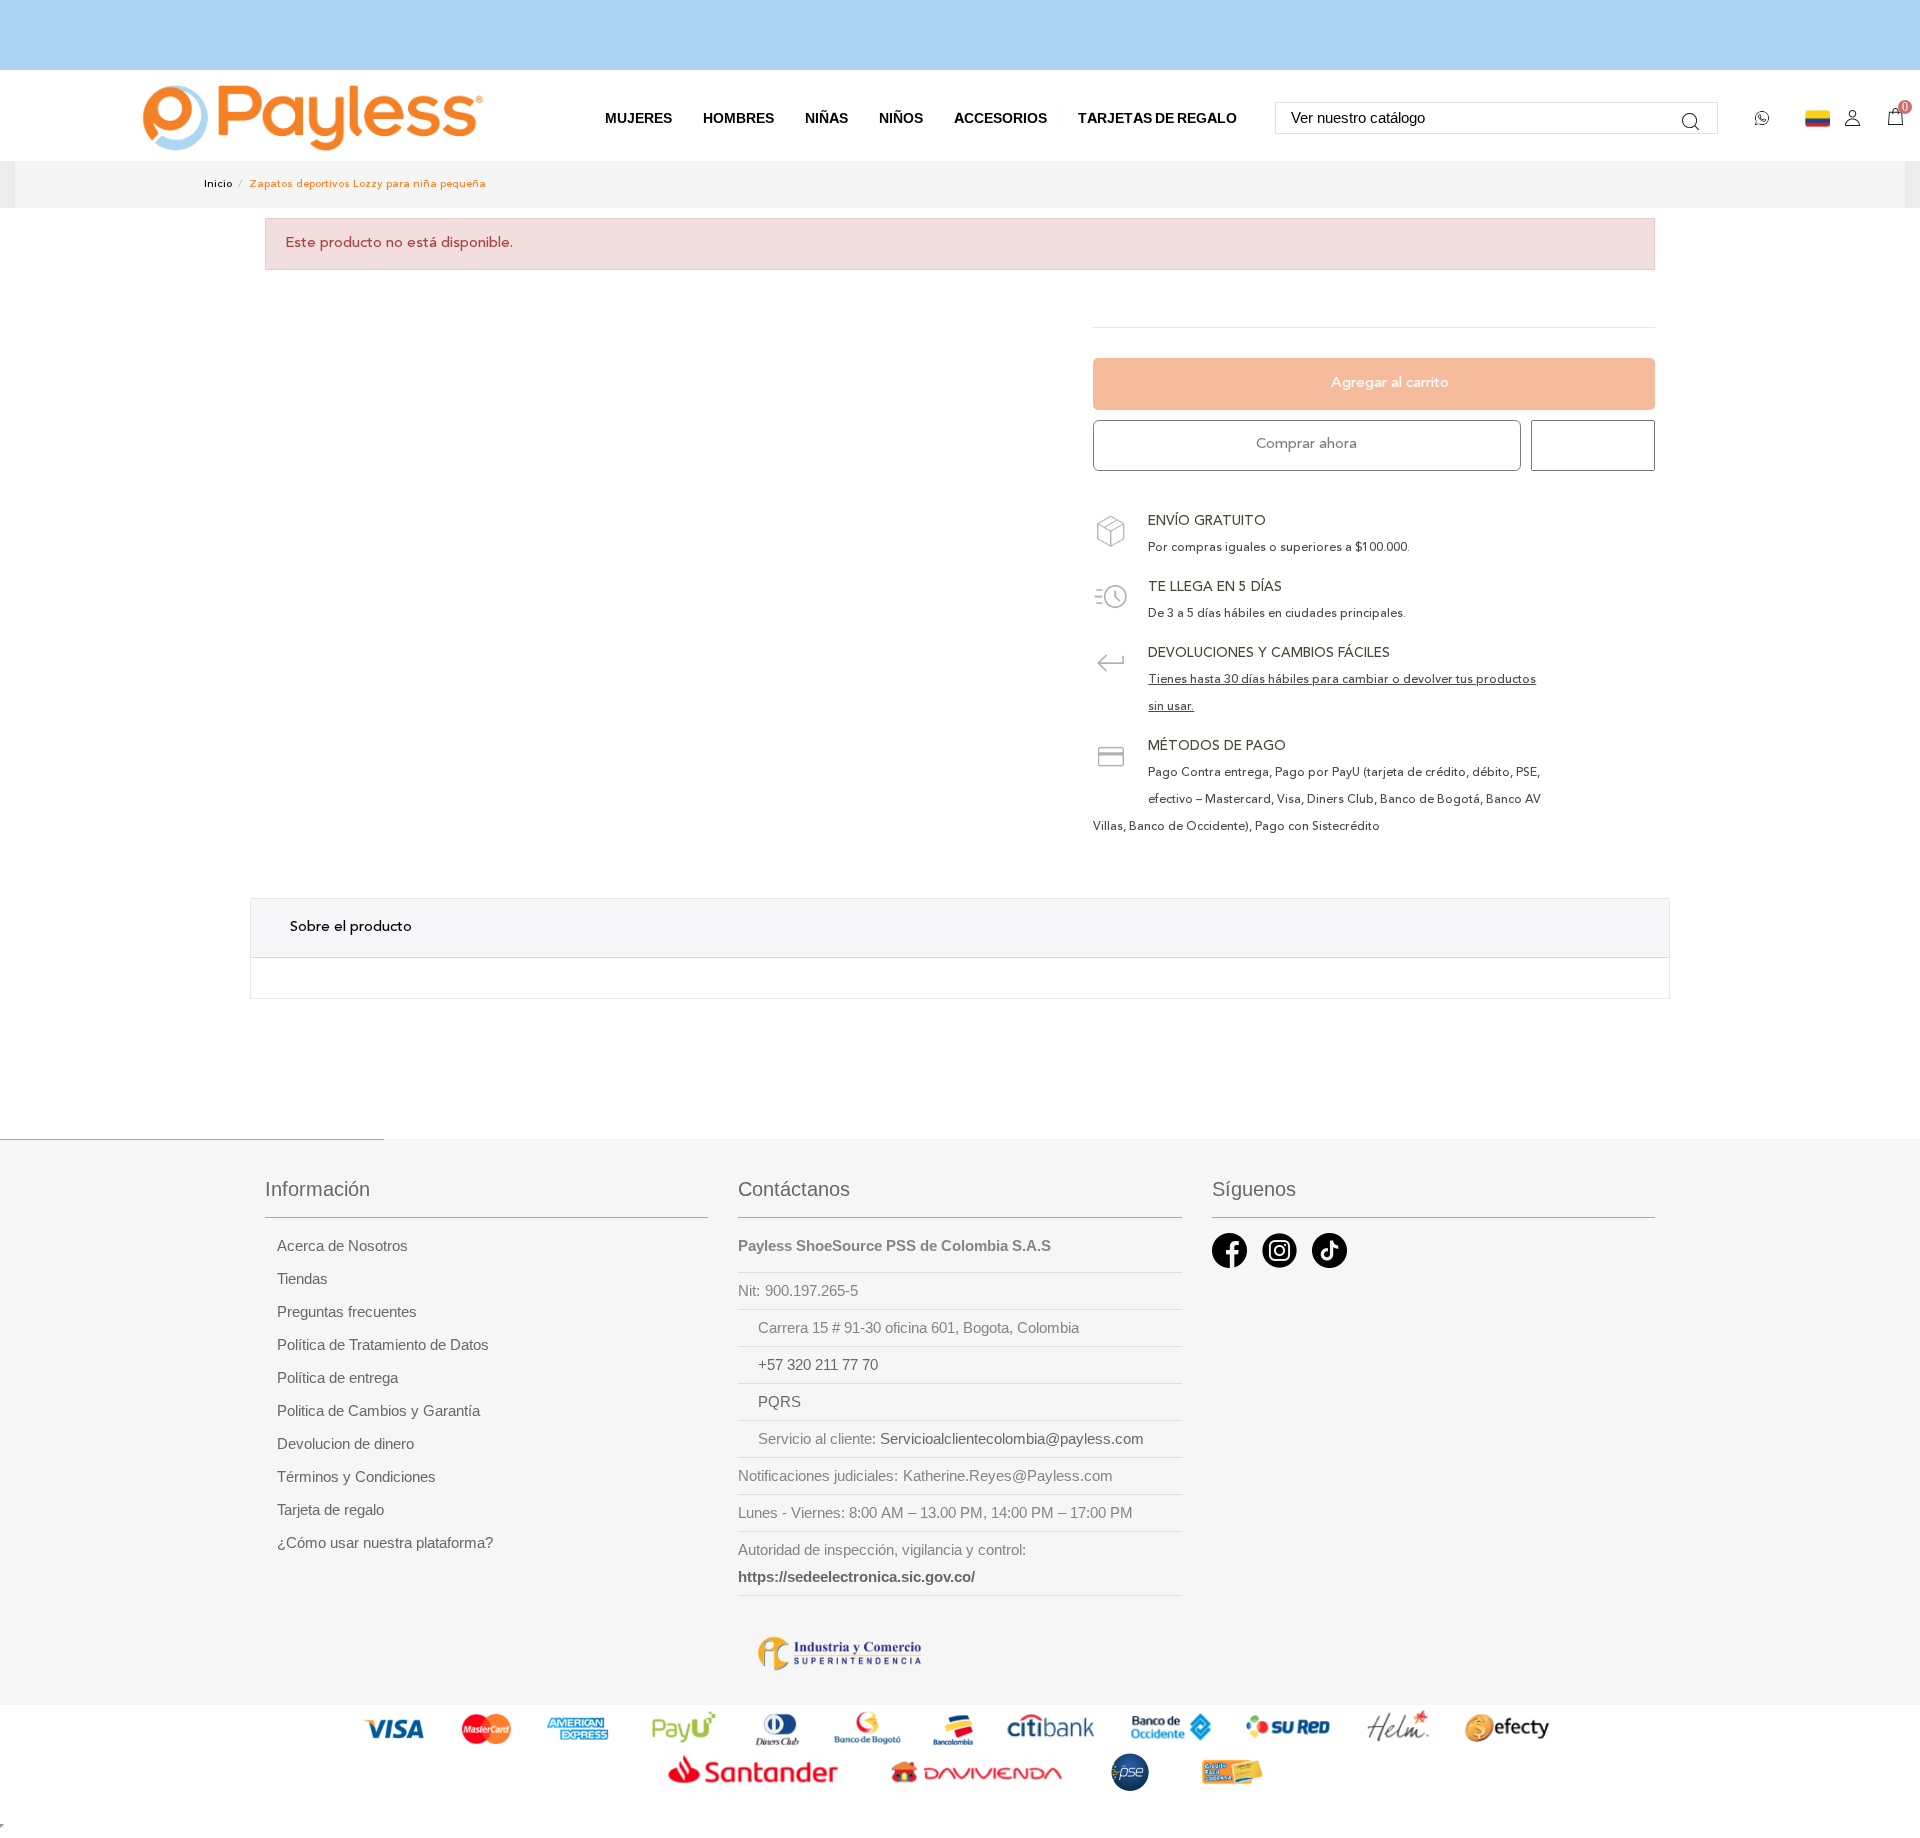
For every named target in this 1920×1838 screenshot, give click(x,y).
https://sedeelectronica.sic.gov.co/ (856, 1577)
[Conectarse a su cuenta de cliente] (1852, 118)
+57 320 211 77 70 (818, 1365)
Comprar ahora (1306, 444)
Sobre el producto (351, 927)
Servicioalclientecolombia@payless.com (1012, 1439)
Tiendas (302, 1279)
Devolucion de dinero (345, 1444)
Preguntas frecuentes (347, 1312)
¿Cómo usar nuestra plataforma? (385, 1543)
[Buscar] (1690, 118)
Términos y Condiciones (356, 1477)
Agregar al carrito (1390, 383)
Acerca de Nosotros (342, 1246)
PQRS (779, 1402)
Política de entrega (337, 1378)
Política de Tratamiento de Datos (383, 1345)
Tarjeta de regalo (330, 1510)
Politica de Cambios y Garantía (378, 1411)
